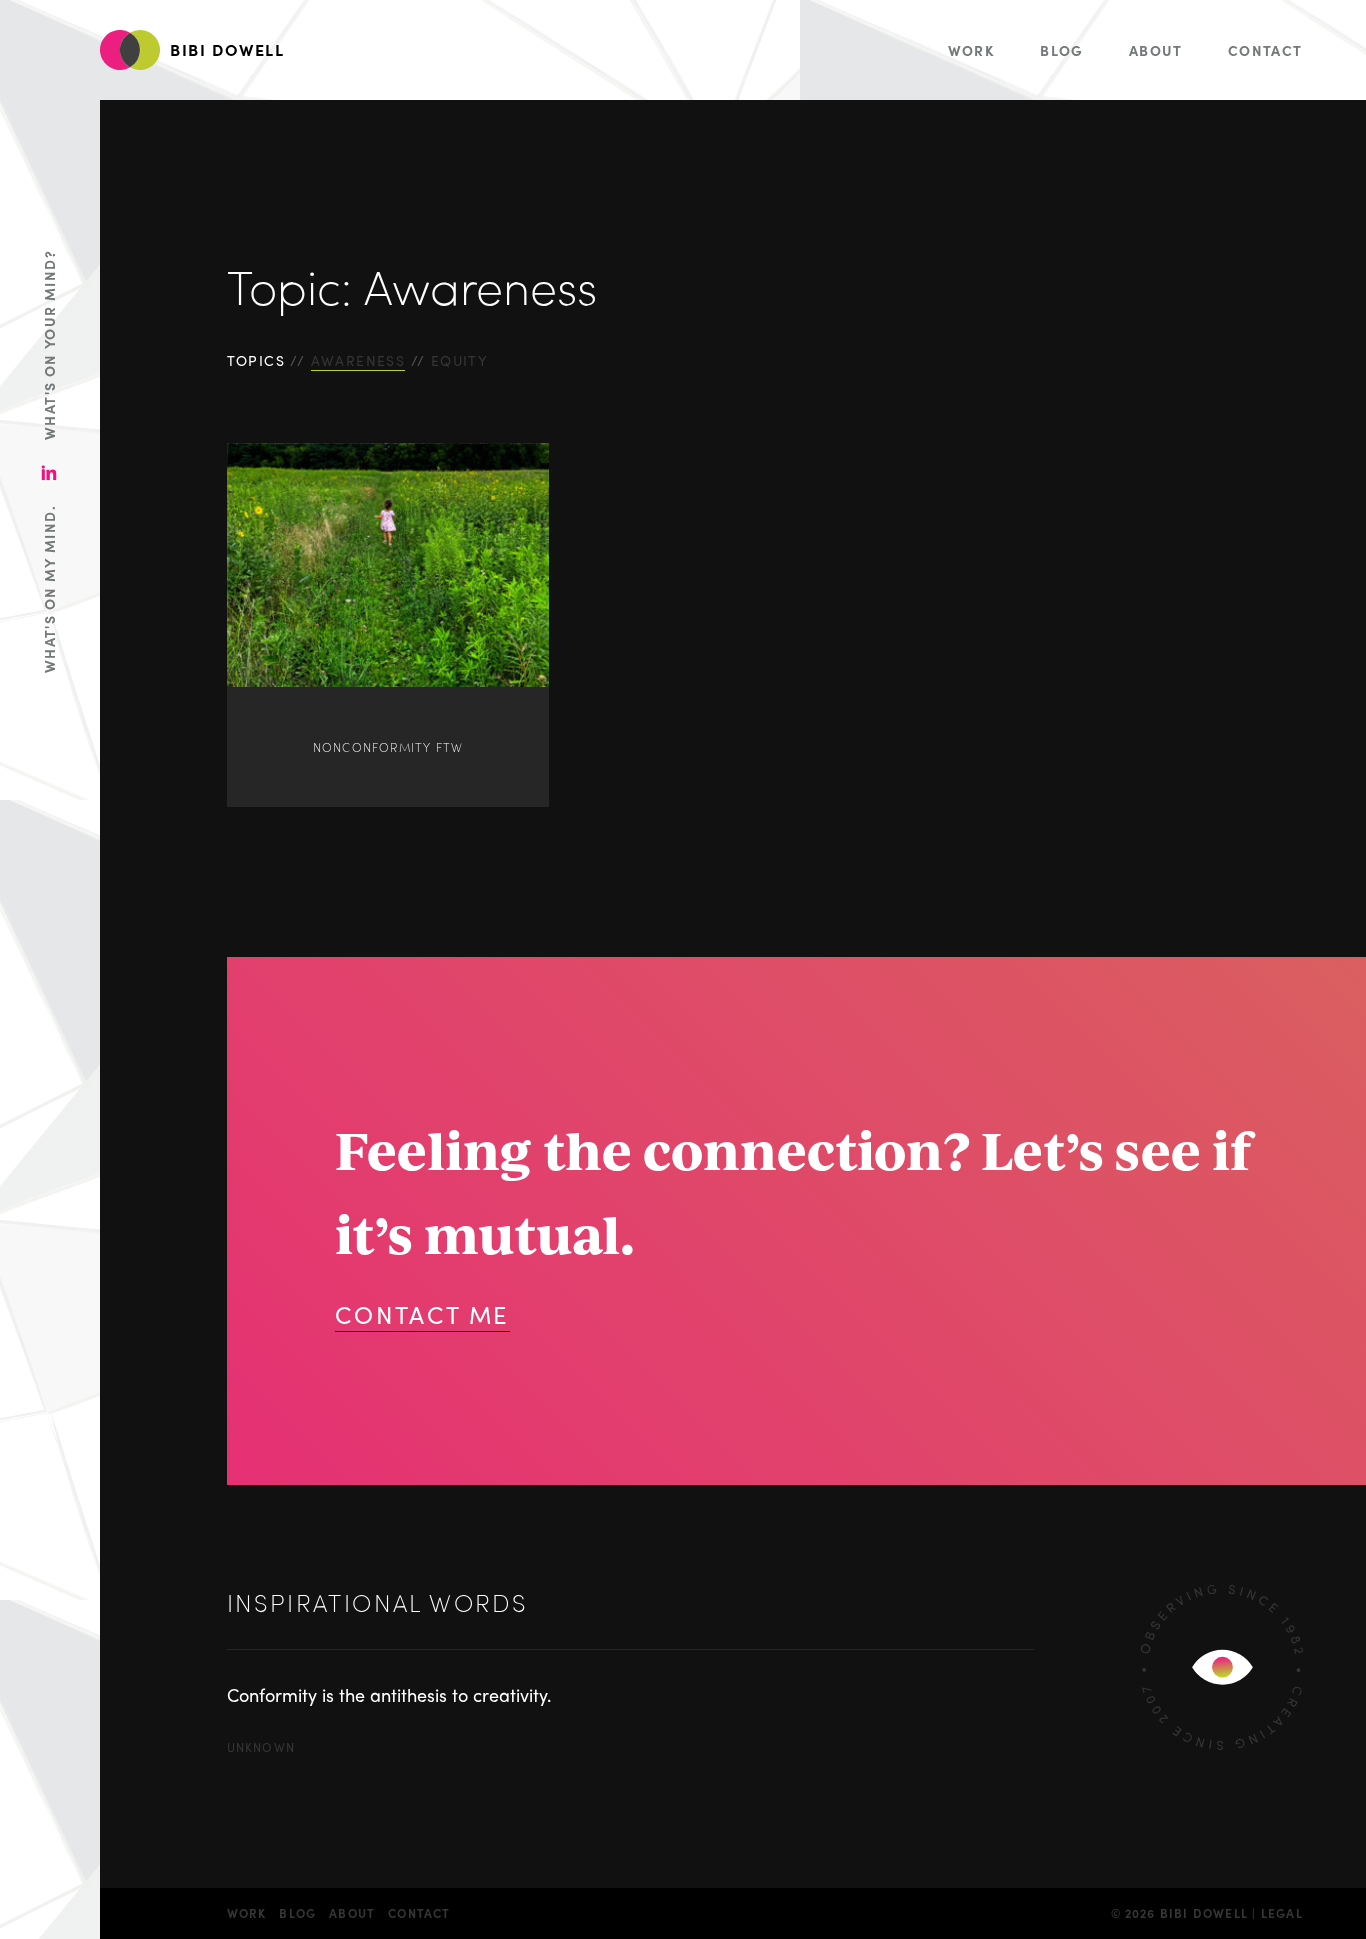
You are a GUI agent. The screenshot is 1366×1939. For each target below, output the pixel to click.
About (1156, 50)
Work (972, 50)
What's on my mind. (49, 589)
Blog (1062, 50)
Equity (459, 360)
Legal (1282, 1913)
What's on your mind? (49, 345)
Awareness (358, 360)
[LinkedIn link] (49, 472)
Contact (1265, 50)
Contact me (422, 1314)
